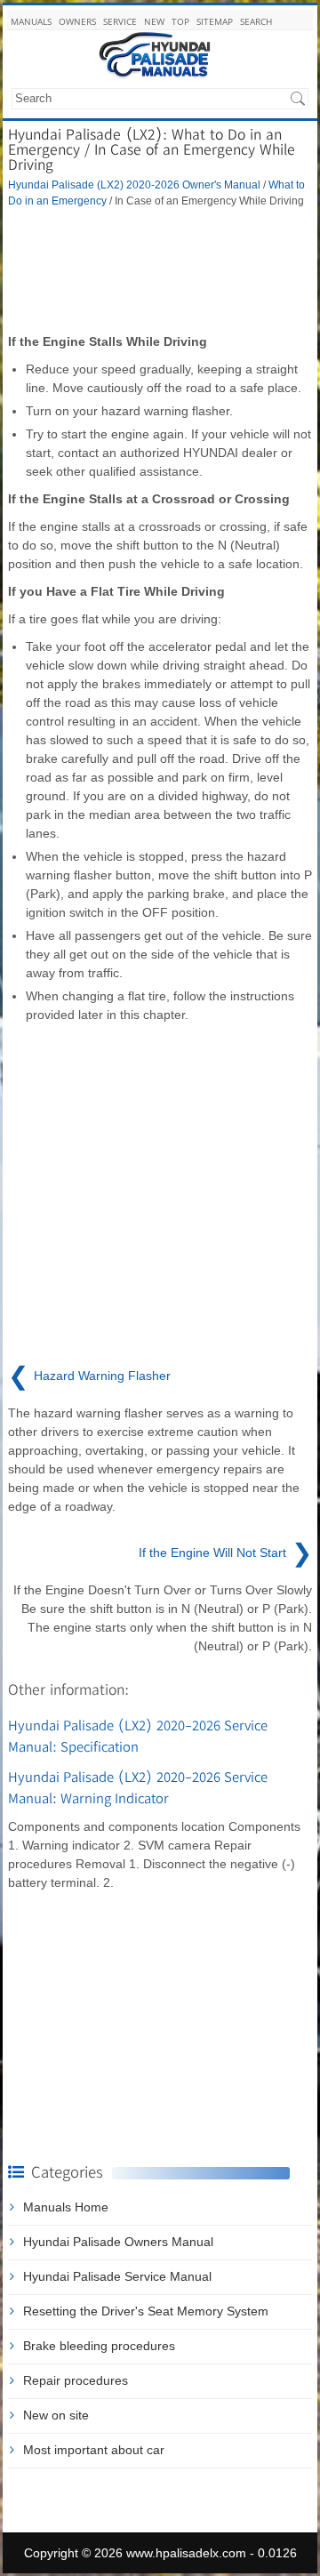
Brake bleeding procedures (99, 2346)
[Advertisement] (160, 270)
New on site (56, 2415)
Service (120, 21)
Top (180, 21)
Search (256, 21)
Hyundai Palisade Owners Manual (118, 2242)
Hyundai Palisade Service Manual (117, 2276)
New (154, 21)
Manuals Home (66, 2207)
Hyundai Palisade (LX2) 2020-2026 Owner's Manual (134, 185)
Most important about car (94, 2450)
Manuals (31, 21)
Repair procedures (76, 2380)
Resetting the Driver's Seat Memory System (146, 2311)
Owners (77, 21)
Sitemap (215, 21)
